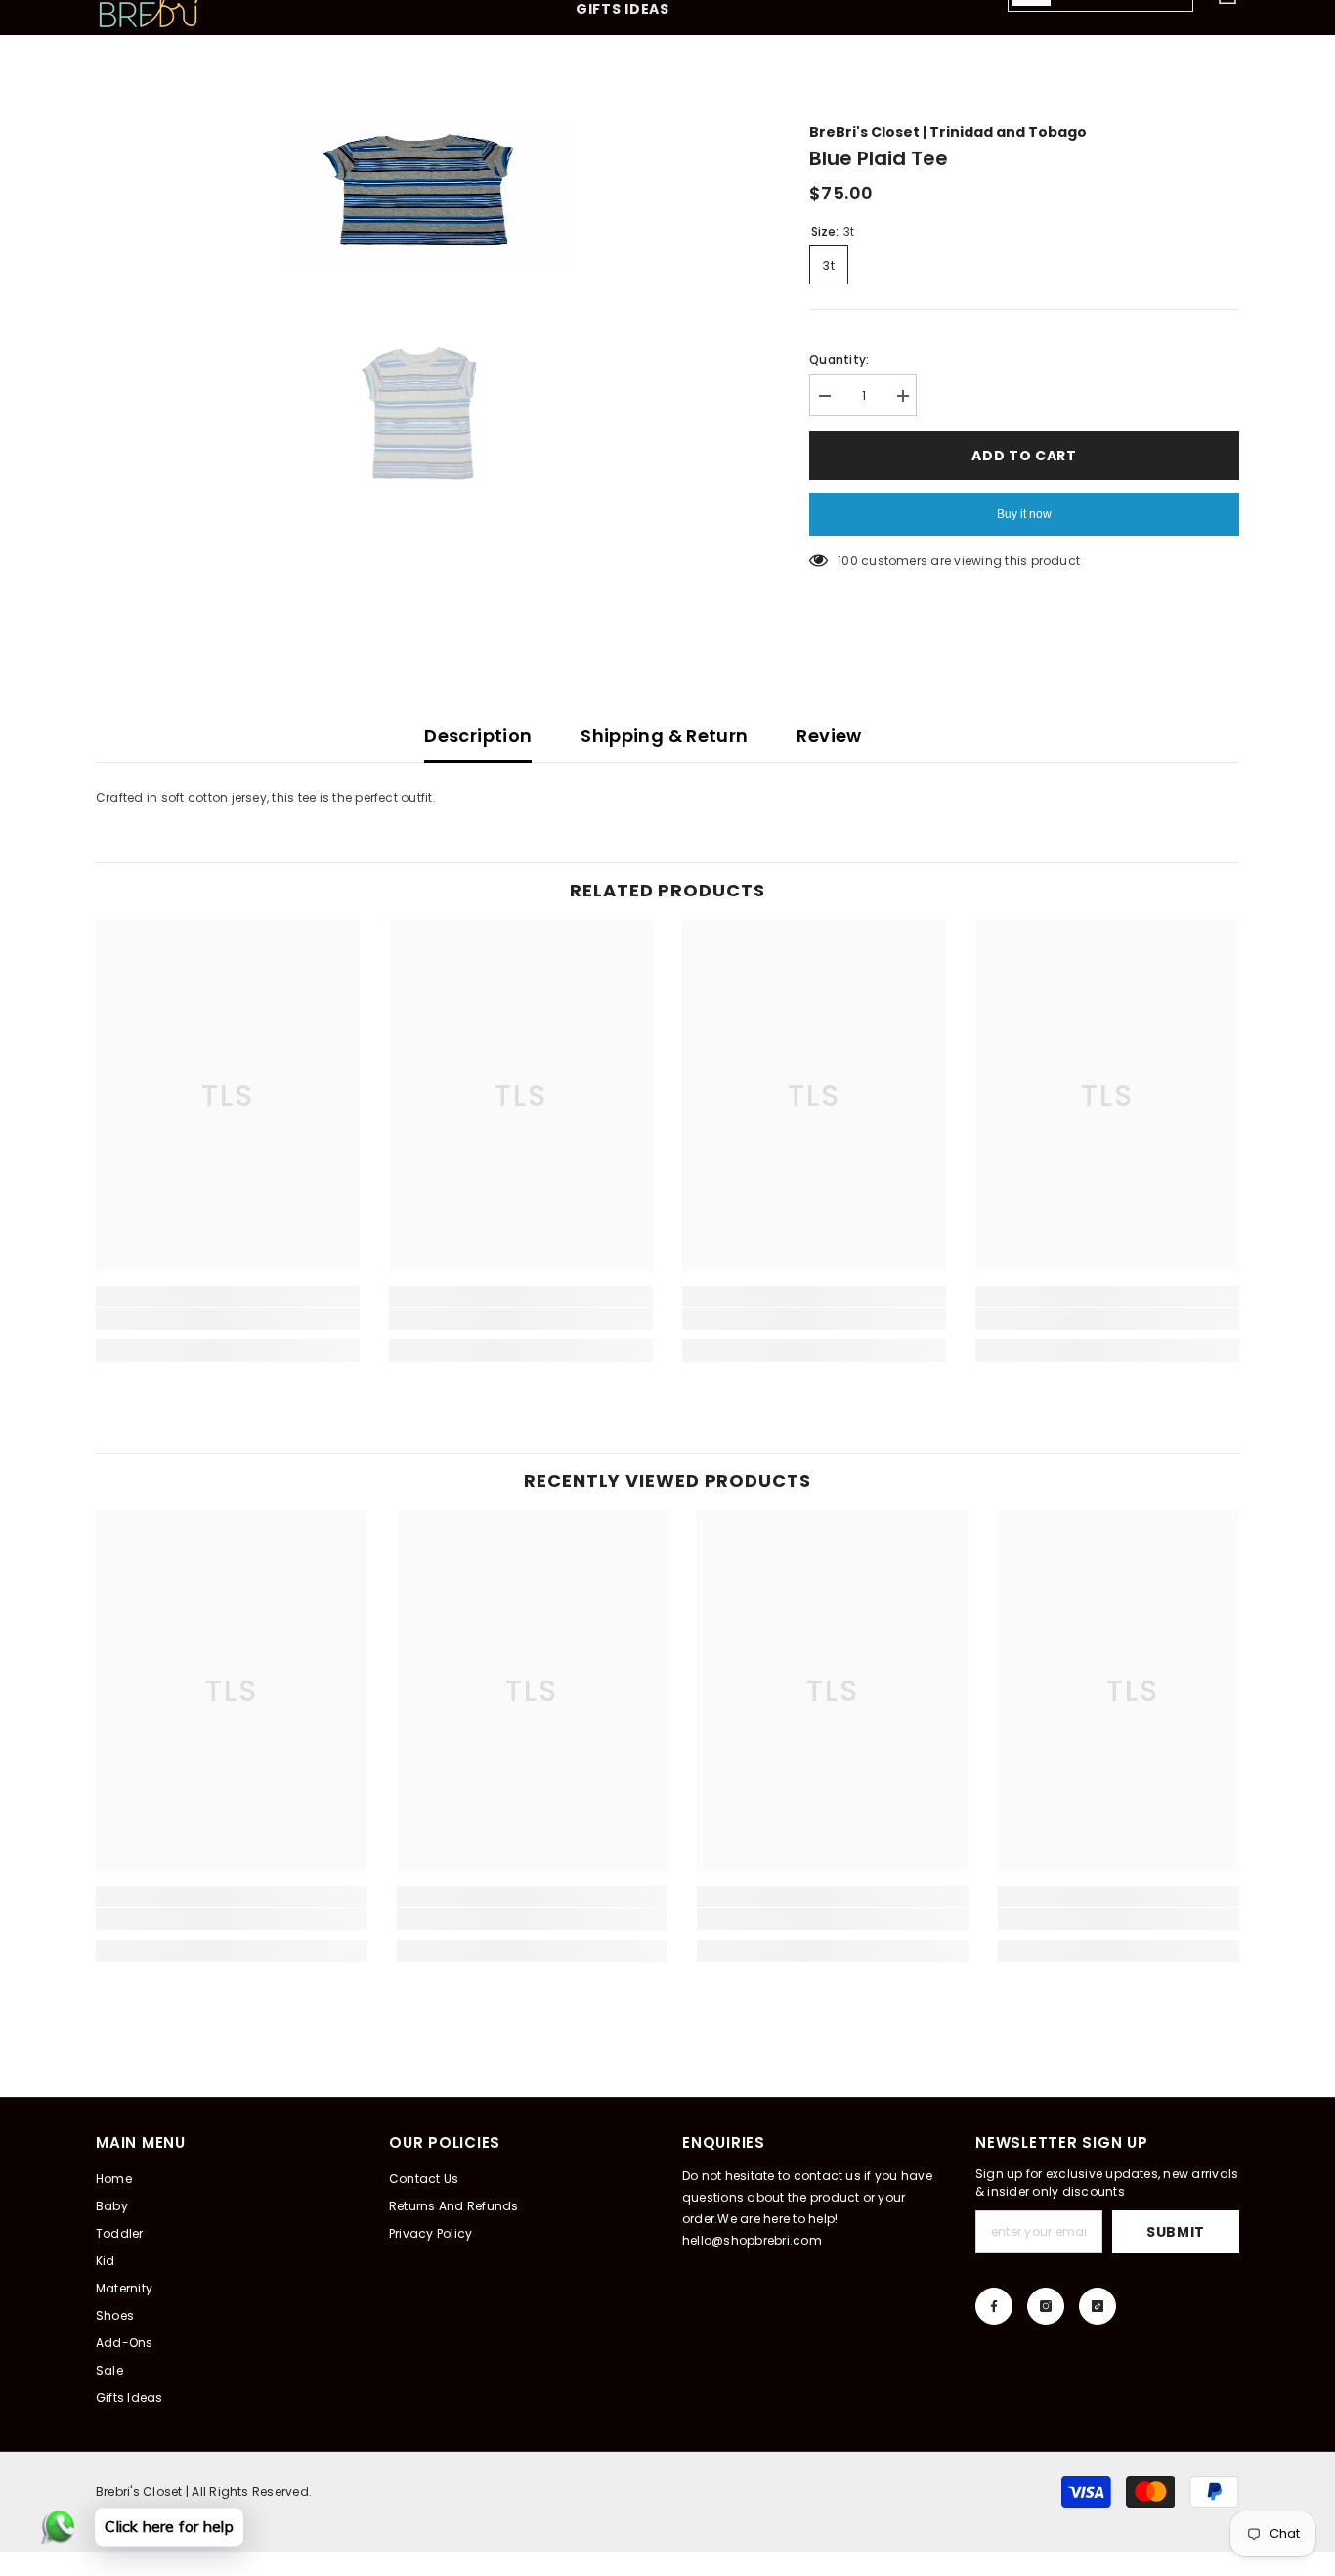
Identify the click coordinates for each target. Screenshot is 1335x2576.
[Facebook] (994, 2306)
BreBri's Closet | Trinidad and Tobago (948, 132)
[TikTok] (1098, 2306)
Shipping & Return (664, 736)
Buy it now (1024, 514)
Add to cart (1024, 456)
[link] (228, 1319)
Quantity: (839, 359)
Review (829, 736)
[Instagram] (1046, 2306)
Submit (1176, 2232)
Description (478, 736)
